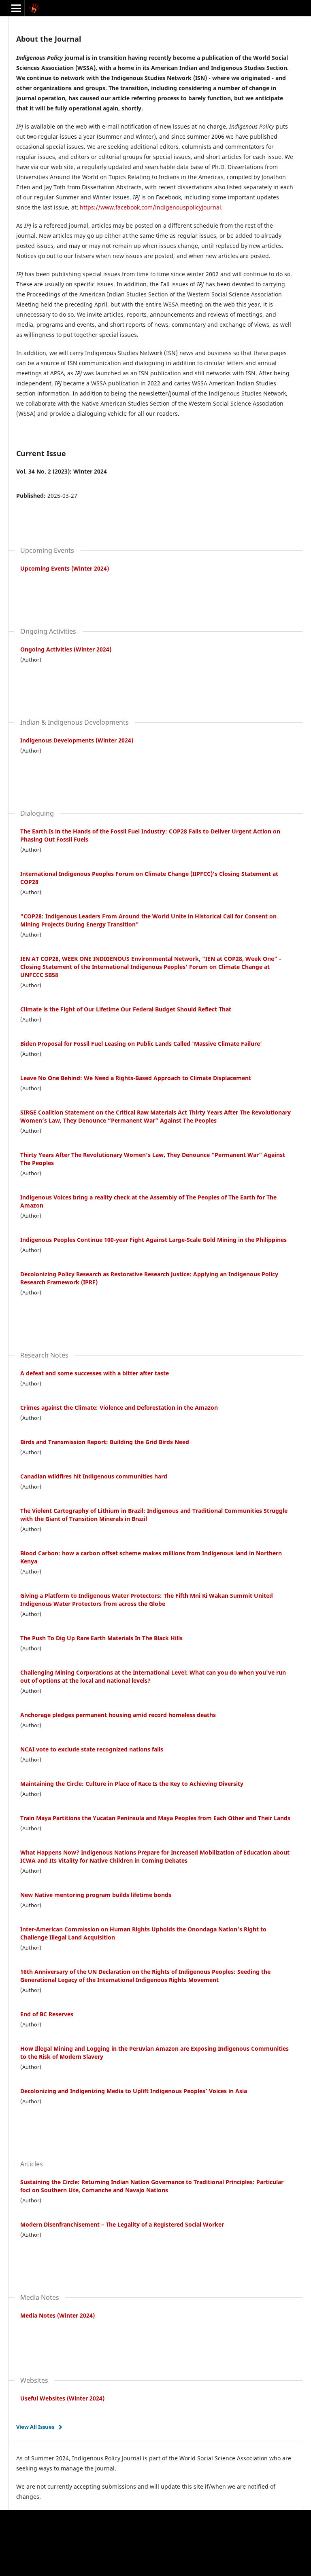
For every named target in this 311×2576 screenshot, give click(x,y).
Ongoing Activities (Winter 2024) (66, 649)
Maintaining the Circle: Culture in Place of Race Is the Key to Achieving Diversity (132, 1784)
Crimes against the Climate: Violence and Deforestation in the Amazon (119, 1407)
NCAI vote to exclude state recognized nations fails (92, 1749)
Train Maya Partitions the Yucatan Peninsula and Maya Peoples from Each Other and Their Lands (155, 1818)
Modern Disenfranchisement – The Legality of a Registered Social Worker (122, 2224)
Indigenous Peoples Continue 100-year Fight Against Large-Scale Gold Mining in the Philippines (153, 1240)
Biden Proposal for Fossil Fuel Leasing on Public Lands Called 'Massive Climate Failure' (141, 1044)
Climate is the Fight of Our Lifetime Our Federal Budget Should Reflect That (126, 1009)
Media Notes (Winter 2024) (58, 2315)
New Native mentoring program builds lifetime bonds (96, 1895)
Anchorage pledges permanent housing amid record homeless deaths (118, 1715)
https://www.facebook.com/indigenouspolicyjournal (150, 207)
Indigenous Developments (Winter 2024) (77, 740)
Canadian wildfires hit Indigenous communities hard (94, 1476)
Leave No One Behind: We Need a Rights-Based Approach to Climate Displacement (136, 1078)
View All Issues (35, 2427)
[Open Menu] (16, 8)
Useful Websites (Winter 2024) (62, 2398)
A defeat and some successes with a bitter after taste (95, 1373)
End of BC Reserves (47, 2014)
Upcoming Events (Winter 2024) (65, 568)
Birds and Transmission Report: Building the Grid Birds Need (105, 1442)
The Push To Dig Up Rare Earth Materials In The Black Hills (101, 1638)
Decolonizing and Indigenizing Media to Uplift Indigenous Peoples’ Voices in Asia (134, 2091)
